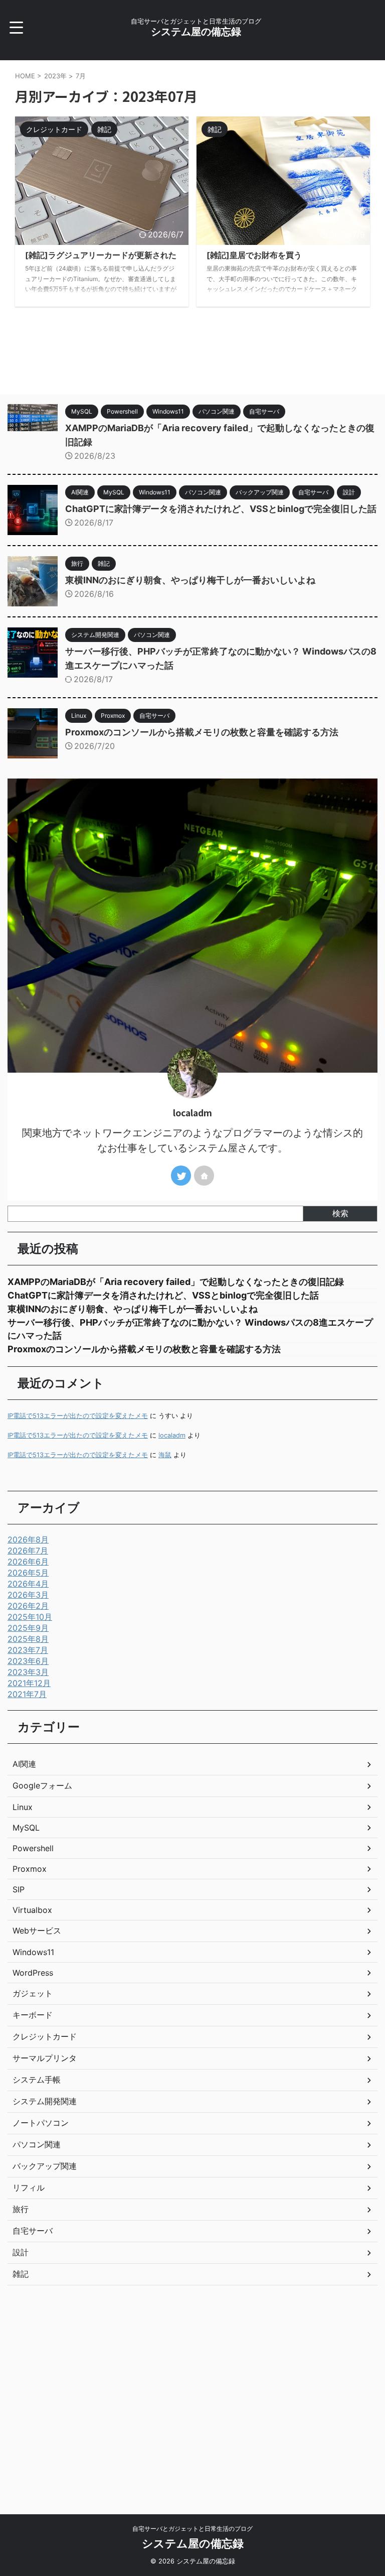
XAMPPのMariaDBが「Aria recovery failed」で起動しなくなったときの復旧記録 (176, 1282)
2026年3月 (28, 1595)
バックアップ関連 (45, 2166)
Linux (23, 1807)
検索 (340, 1213)
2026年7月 (28, 1551)
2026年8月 (28, 1539)
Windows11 (33, 1952)
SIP (19, 1889)
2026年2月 (28, 1606)
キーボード (33, 2015)
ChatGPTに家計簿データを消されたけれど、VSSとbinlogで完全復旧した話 (221, 509)
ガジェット (33, 1993)
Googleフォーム (42, 1785)
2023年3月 (28, 1672)
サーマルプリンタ (45, 2058)
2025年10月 (30, 1617)
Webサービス (37, 1930)
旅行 (21, 2209)
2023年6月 (28, 1661)
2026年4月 (28, 1584)
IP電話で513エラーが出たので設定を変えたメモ (78, 1416)
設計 (21, 2252)
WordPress (33, 1973)
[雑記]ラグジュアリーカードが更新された (101, 255)
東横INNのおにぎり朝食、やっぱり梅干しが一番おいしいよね (190, 580)
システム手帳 (37, 2080)
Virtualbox (32, 1910)
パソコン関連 (37, 2144)
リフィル (29, 2187)
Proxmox (30, 1869)
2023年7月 (28, 1650)
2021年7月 (27, 1694)
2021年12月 (29, 1683)
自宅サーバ (33, 2231)
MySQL (26, 1828)
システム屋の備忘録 (196, 32)
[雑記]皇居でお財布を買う (254, 255)
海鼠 (165, 1455)
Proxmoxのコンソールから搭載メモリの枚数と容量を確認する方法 (202, 732)
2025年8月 (28, 1639)
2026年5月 (28, 1573)
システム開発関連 (45, 2101)
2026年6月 (28, 1562)
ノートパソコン (41, 2123)
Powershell (33, 1848)
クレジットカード (45, 2036)
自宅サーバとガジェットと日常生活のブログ (192, 2529)
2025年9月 (28, 1628)
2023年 (55, 76)
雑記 (21, 2274)
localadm (172, 1435)
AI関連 (24, 1764)
